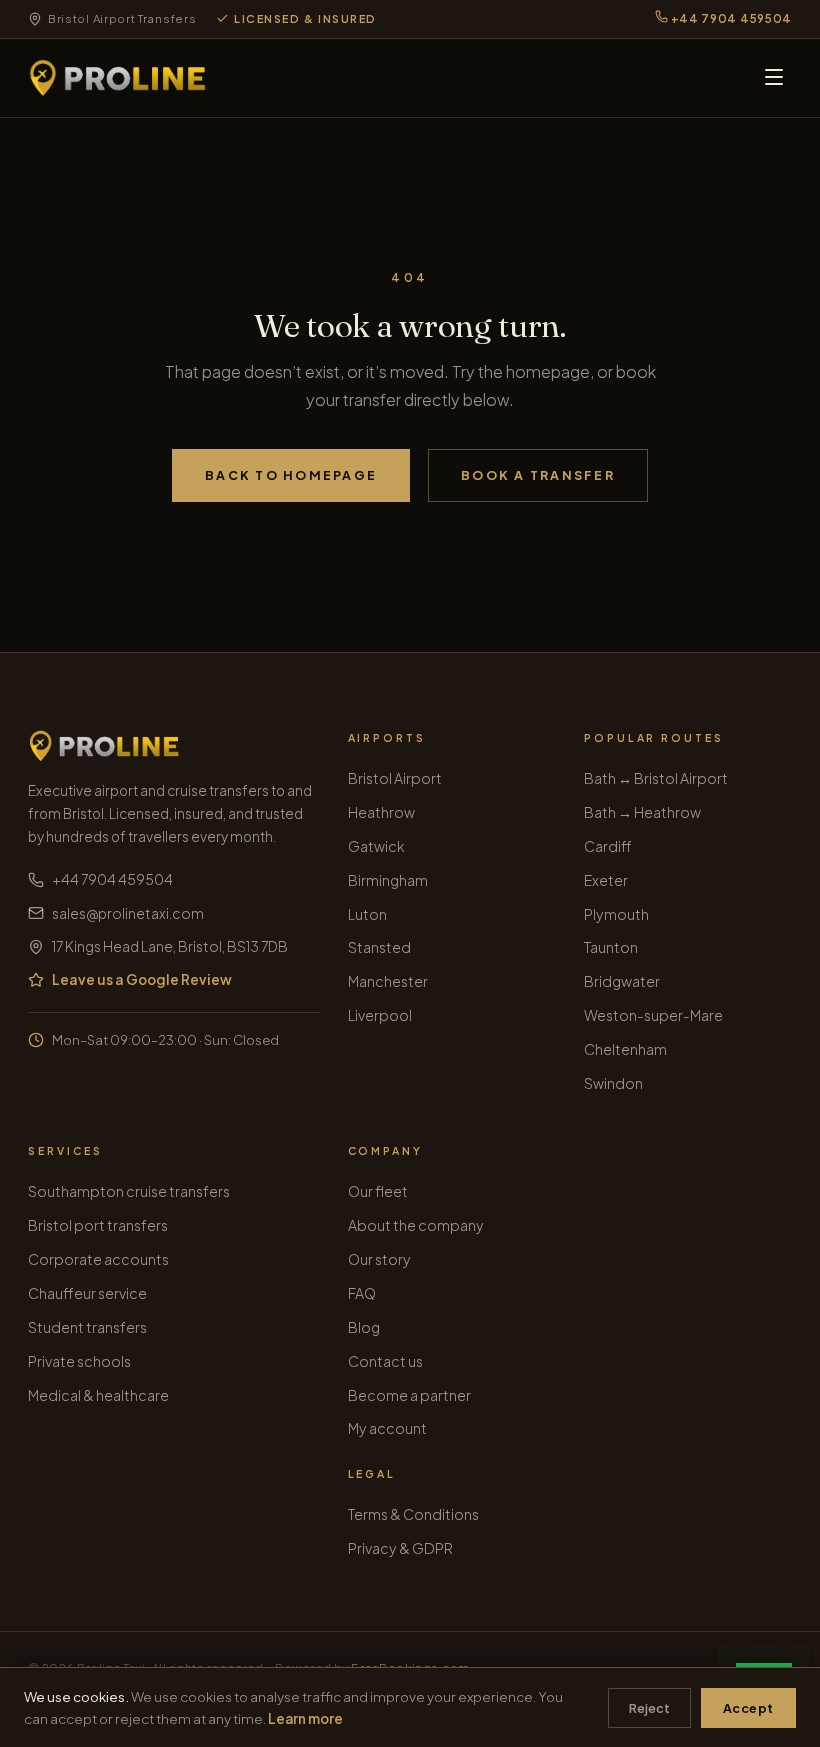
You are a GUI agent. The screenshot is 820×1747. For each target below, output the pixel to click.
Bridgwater (622, 981)
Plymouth (616, 914)
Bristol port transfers (98, 1225)
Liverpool (380, 1015)
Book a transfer (538, 475)
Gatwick (376, 846)
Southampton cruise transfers (129, 1191)
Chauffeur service (87, 1293)
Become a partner (409, 1395)
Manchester (388, 981)
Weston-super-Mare (653, 1015)
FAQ (362, 1293)
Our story (379, 1259)
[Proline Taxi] (117, 78)
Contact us (385, 1361)
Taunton (611, 947)
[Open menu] (774, 78)
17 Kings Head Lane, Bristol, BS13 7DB (170, 946)
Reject (649, 1708)
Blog (364, 1327)
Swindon (613, 1083)
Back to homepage (291, 475)
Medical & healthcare (98, 1395)
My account (387, 1428)
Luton (367, 914)
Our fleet (378, 1191)
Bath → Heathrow (642, 812)
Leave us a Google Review (142, 979)
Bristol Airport (395, 778)
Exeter (606, 880)
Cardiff (608, 846)
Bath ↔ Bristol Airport (656, 778)
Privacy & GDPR (400, 1548)
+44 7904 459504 (730, 18)
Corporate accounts (98, 1259)
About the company (416, 1225)
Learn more (305, 1718)
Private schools (79, 1361)
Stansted (379, 947)
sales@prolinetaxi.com (128, 913)
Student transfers (87, 1327)
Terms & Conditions (413, 1514)
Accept (748, 1708)
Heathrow (381, 812)
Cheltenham (625, 1049)
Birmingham (388, 880)
